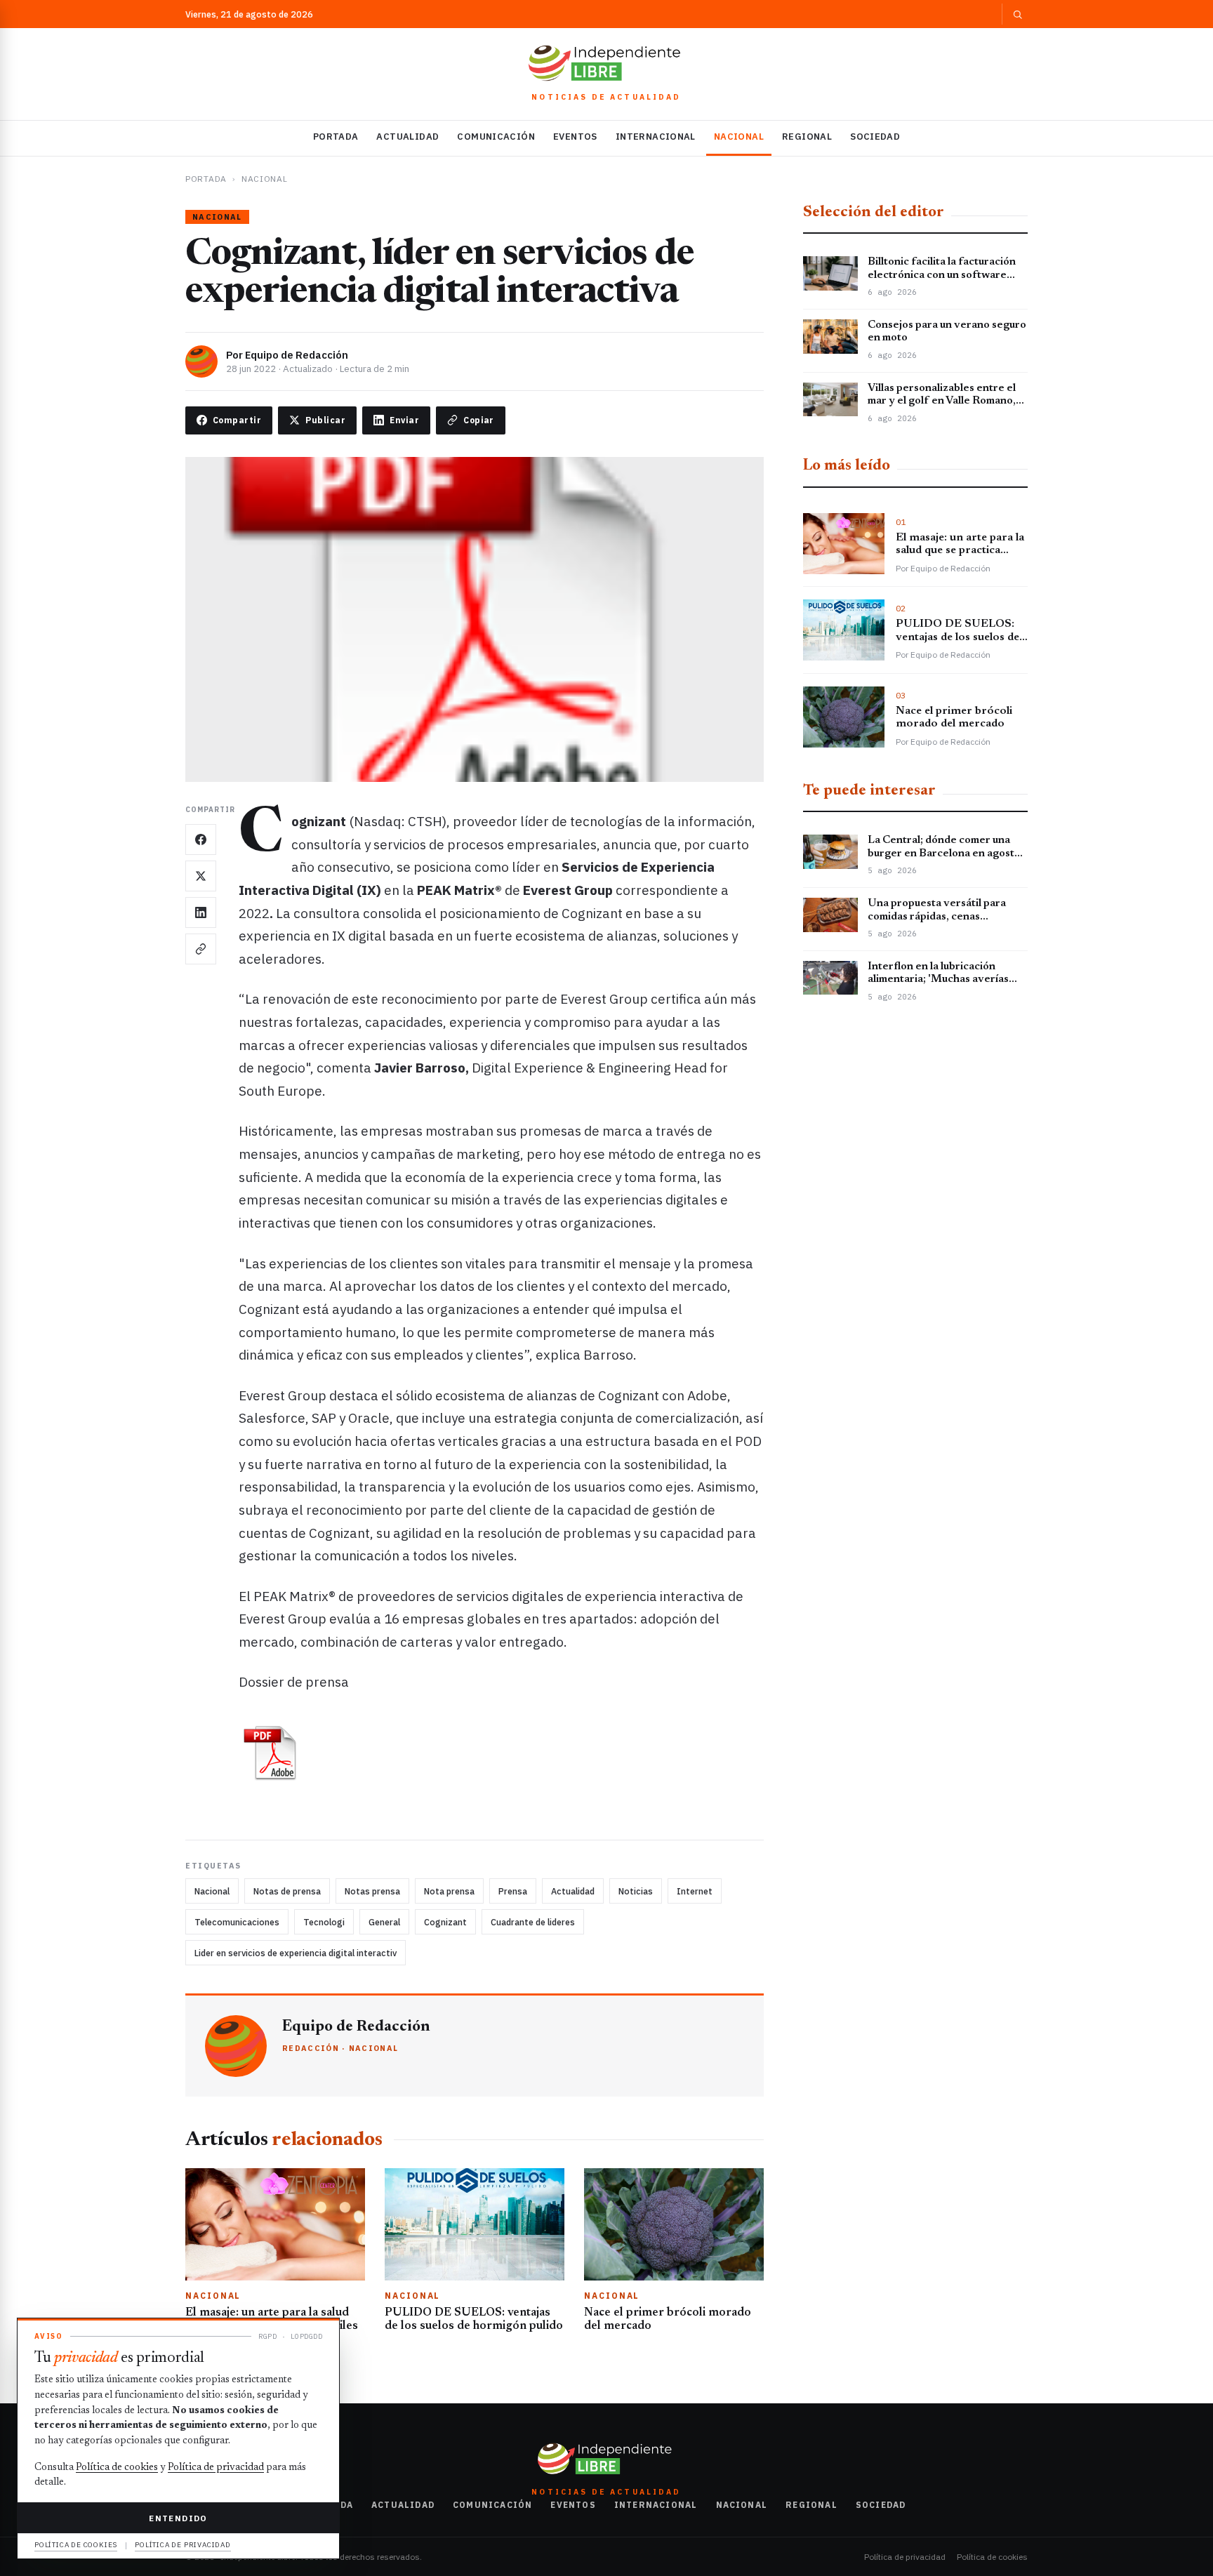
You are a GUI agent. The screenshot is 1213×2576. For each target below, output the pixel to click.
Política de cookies (992, 2557)
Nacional (739, 137)
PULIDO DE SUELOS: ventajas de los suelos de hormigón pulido (957, 638)
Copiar (479, 420)
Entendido (178, 2518)
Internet (695, 1891)
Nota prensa (449, 1891)
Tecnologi (324, 1922)
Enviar (404, 420)
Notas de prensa (287, 1891)
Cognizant (445, 1922)
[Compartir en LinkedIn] (201, 912)
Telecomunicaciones (237, 1922)
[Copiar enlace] (201, 949)
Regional (807, 137)
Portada (336, 137)
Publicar (325, 420)
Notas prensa (372, 1891)
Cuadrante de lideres (533, 1922)
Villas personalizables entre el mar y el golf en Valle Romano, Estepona (942, 401)
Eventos (575, 137)
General (384, 1922)
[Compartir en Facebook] (201, 839)
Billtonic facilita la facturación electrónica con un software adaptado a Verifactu (942, 275)
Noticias (636, 1891)
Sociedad (875, 137)
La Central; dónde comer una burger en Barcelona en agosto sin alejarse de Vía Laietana (944, 854)
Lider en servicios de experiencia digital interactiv (296, 1953)
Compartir (237, 420)
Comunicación (496, 137)
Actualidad (407, 137)
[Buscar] (1015, 14)
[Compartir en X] (201, 876)
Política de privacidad (905, 2557)
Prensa (513, 1891)
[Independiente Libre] (606, 63)
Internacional (656, 137)
